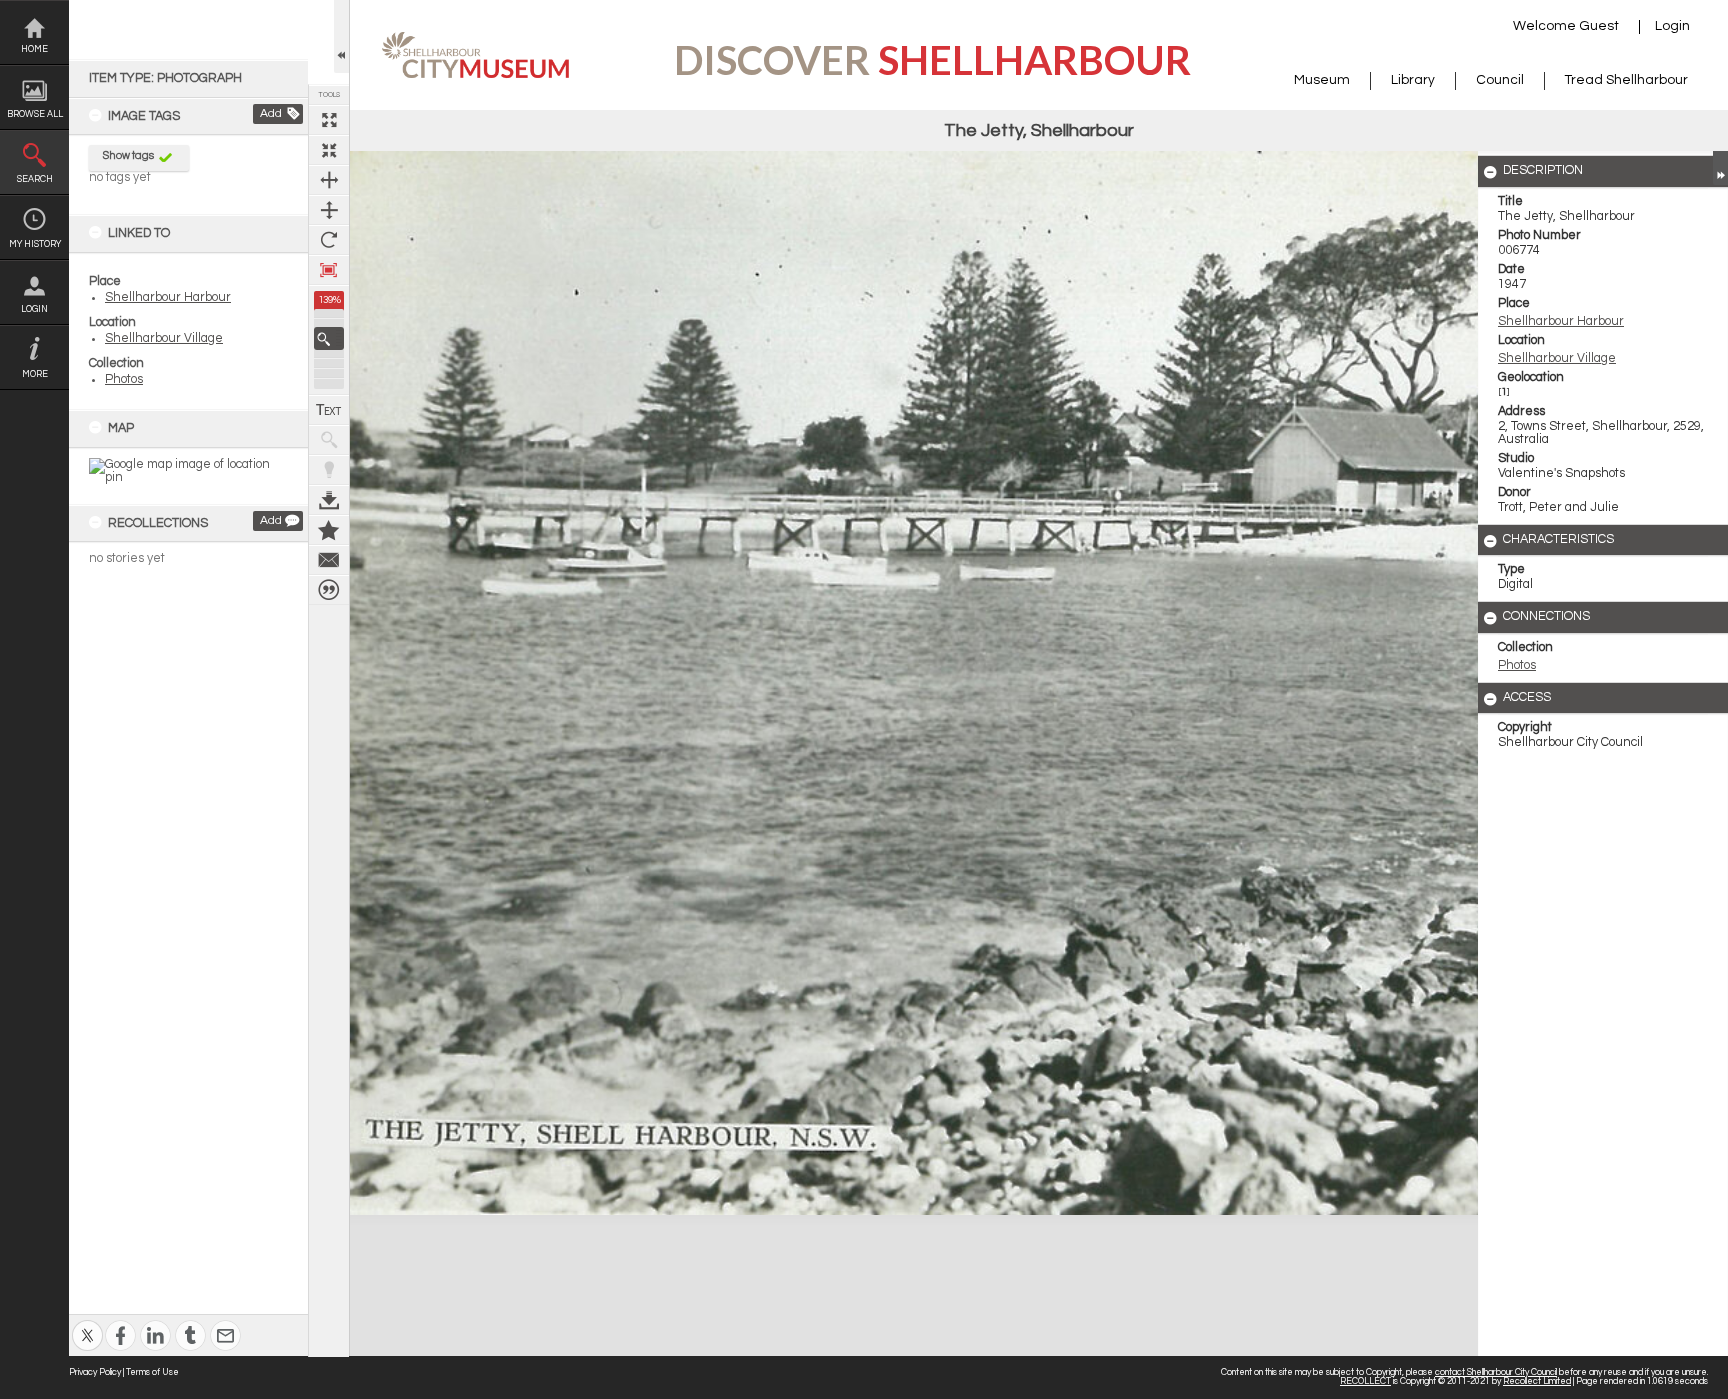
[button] (329, 338)
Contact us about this (329, 560)
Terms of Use (152, 1372)
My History (35, 244)
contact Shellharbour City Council (1496, 1372)
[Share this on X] (87, 1322)
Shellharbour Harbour (168, 297)
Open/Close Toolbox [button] (341, 36)
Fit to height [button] (329, 210)
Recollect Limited (1537, 1381)
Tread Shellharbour (1626, 80)
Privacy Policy (95, 1372)
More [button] (35, 374)
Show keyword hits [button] (329, 440)
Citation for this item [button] (329, 590)
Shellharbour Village (164, 338)
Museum (1322, 80)
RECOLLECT (1365, 1381)
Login (34, 309)
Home (34, 49)
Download (329, 500)
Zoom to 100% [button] (329, 270)
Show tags (128, 155)
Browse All (35, 114)
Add (271, 113)
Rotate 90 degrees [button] (329, 240)
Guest (1599, 26)
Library (1413, 80)
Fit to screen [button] (329, 150)
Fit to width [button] (329, 180)
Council (1500, 80)
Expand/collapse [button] (1720, 168)
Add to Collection (329, 530)
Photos (124, 379)
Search (35, 179)
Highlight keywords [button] (329, 470)
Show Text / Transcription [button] (329, 410)
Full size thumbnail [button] (329, 120)
